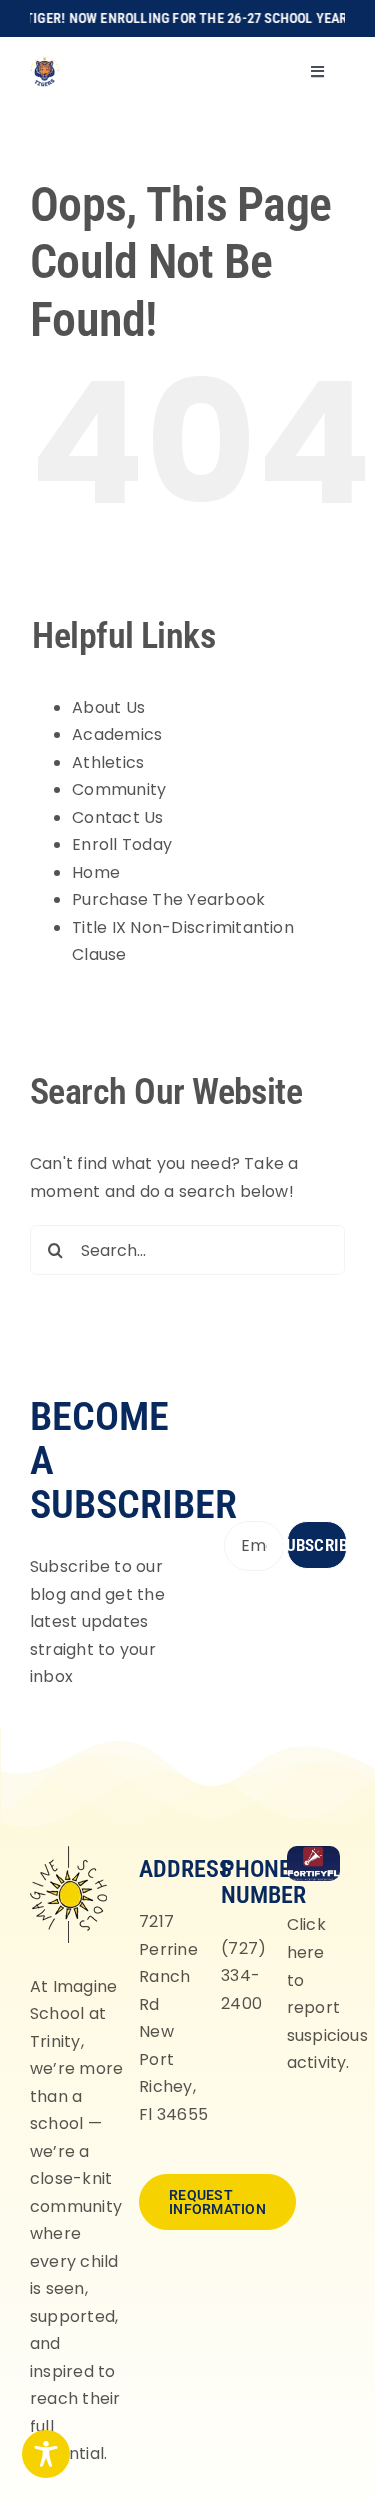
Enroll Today (122, 844)
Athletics (108, 762)
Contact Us (117, 817)
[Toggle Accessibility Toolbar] (46, 2454)
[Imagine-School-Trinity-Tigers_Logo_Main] (44, 63)
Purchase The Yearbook (168, 899)
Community (119, 789)
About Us (108, 707)
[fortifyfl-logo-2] (313, 1853)
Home (96, 872)
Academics (117, 734)
